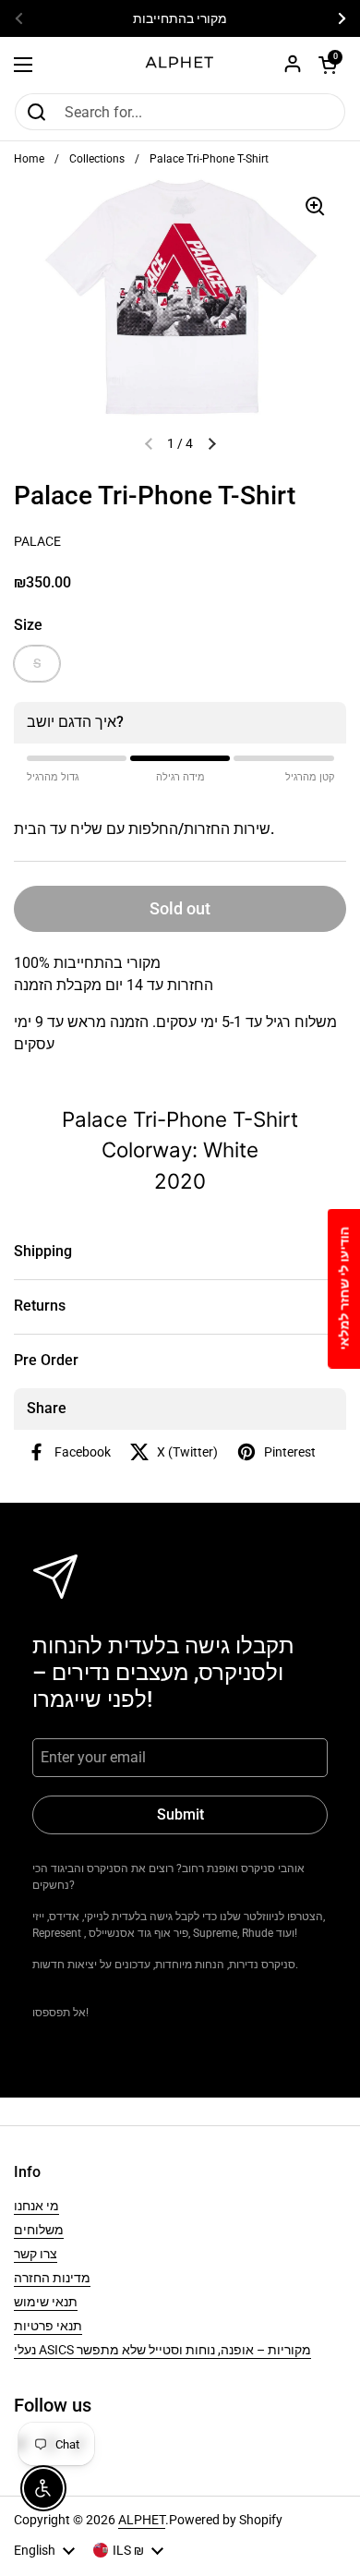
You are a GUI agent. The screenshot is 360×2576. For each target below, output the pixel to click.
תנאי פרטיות (48, 2326)
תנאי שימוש (46, 2302)
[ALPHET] (180, 65)
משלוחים (39, 2230)
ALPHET (142, 2520)
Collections (97, 159)
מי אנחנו (36, 2206)
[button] (328, 65)
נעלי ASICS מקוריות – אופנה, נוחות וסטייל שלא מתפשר (162, 2350)
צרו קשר (36, 2254)
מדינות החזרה (52, 2278)
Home (29, 159)
